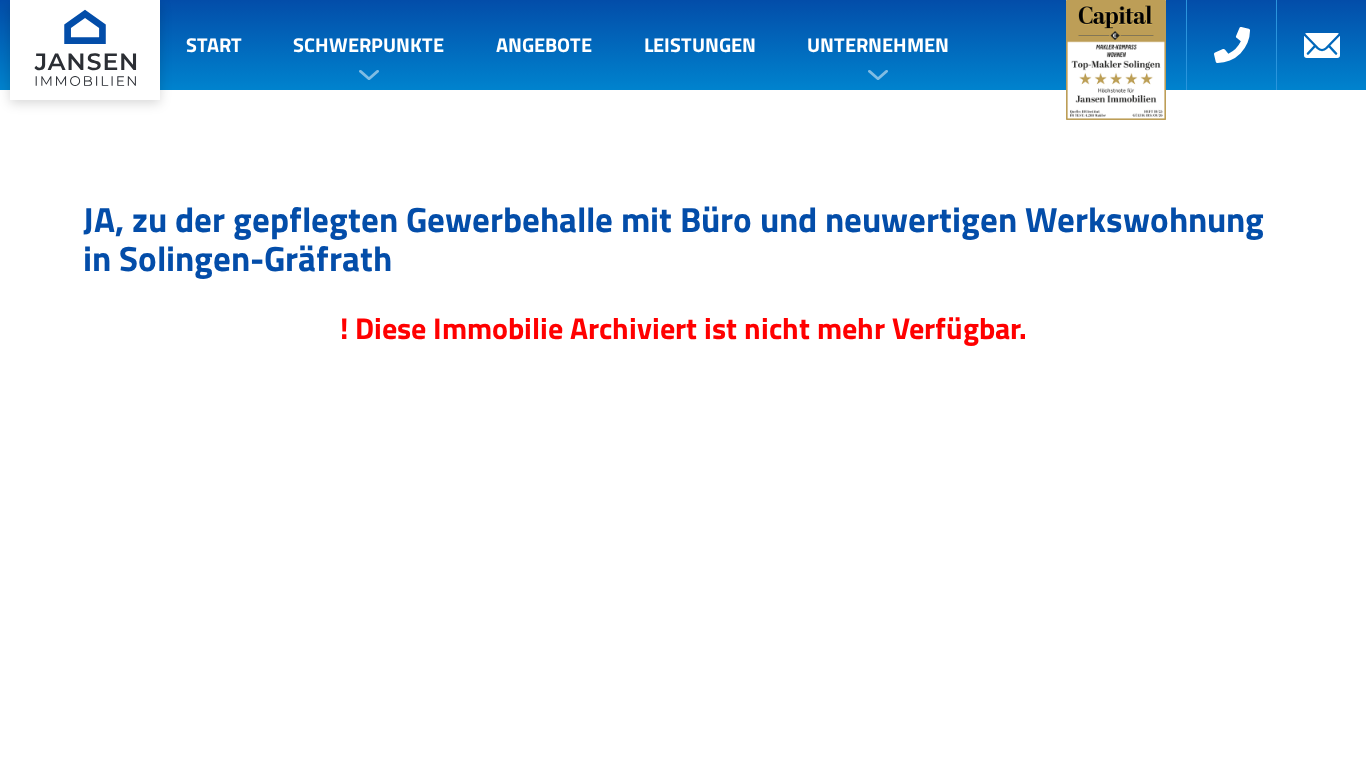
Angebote (544, 44)
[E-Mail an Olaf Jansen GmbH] (1321, 45)
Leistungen (700, 44)
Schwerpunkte (368, 44)
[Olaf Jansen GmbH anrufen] (1231, 45)
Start (214, 44)
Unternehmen (878, 44)
